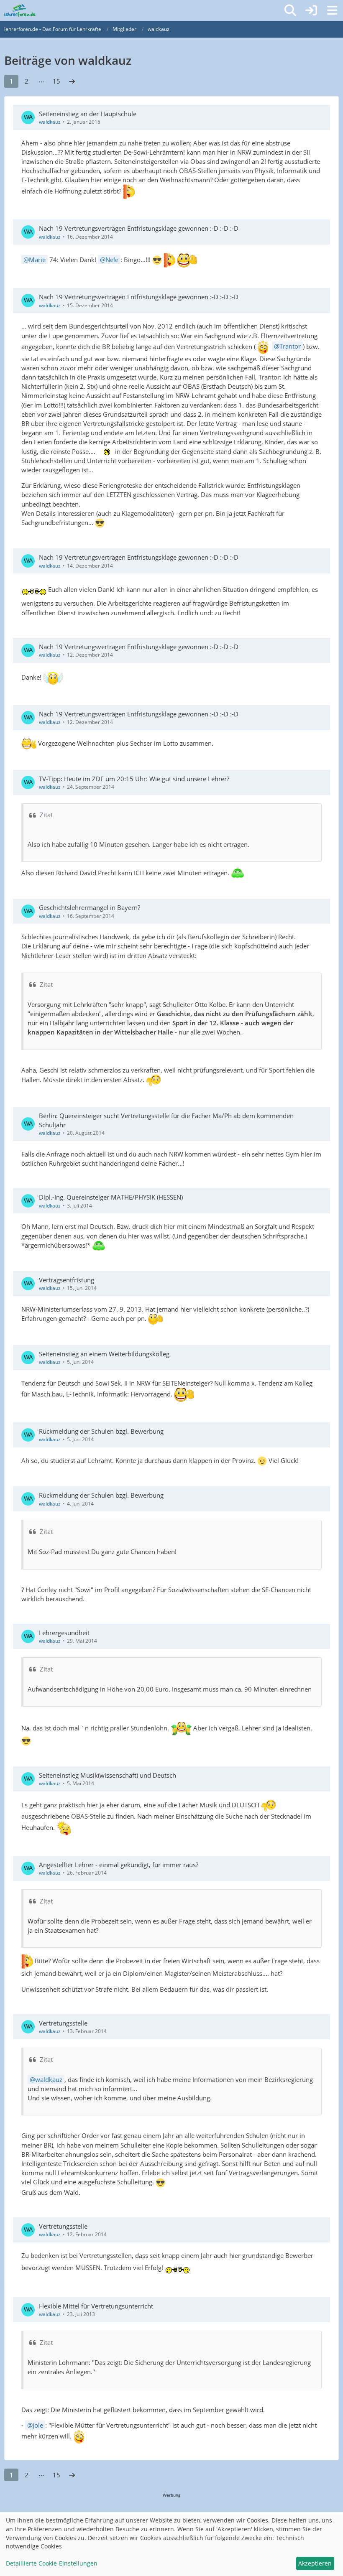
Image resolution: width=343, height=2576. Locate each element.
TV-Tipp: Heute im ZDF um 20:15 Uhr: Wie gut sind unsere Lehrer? (134, 779)
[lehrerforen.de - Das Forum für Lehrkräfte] (20, 10)
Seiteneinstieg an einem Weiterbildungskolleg (104, 1354)
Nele (112, 260)
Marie (37, 260)
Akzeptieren (315, 2563)
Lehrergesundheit (64, 1633)
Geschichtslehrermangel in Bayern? (90, 907)
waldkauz (50, 122)
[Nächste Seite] (72, 81)
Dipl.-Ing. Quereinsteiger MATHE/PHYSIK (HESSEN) (111, 1197)
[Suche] (290, 10)
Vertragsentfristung (67, 1280)
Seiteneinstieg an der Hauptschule (88, 114)
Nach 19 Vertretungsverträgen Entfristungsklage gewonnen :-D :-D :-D (139, 228)
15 (56, 81)
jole (38, 2425)
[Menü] (332, 10)
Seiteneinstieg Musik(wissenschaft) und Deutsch (108, 1775)
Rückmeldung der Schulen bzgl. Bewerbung (101, 1431)
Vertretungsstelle (63, 2023)
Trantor (290, 346)
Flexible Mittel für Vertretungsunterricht (96, 2306)
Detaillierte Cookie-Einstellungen (52, 2563)
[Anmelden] (311, 10)
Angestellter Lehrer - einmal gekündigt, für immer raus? (119, 1865)
